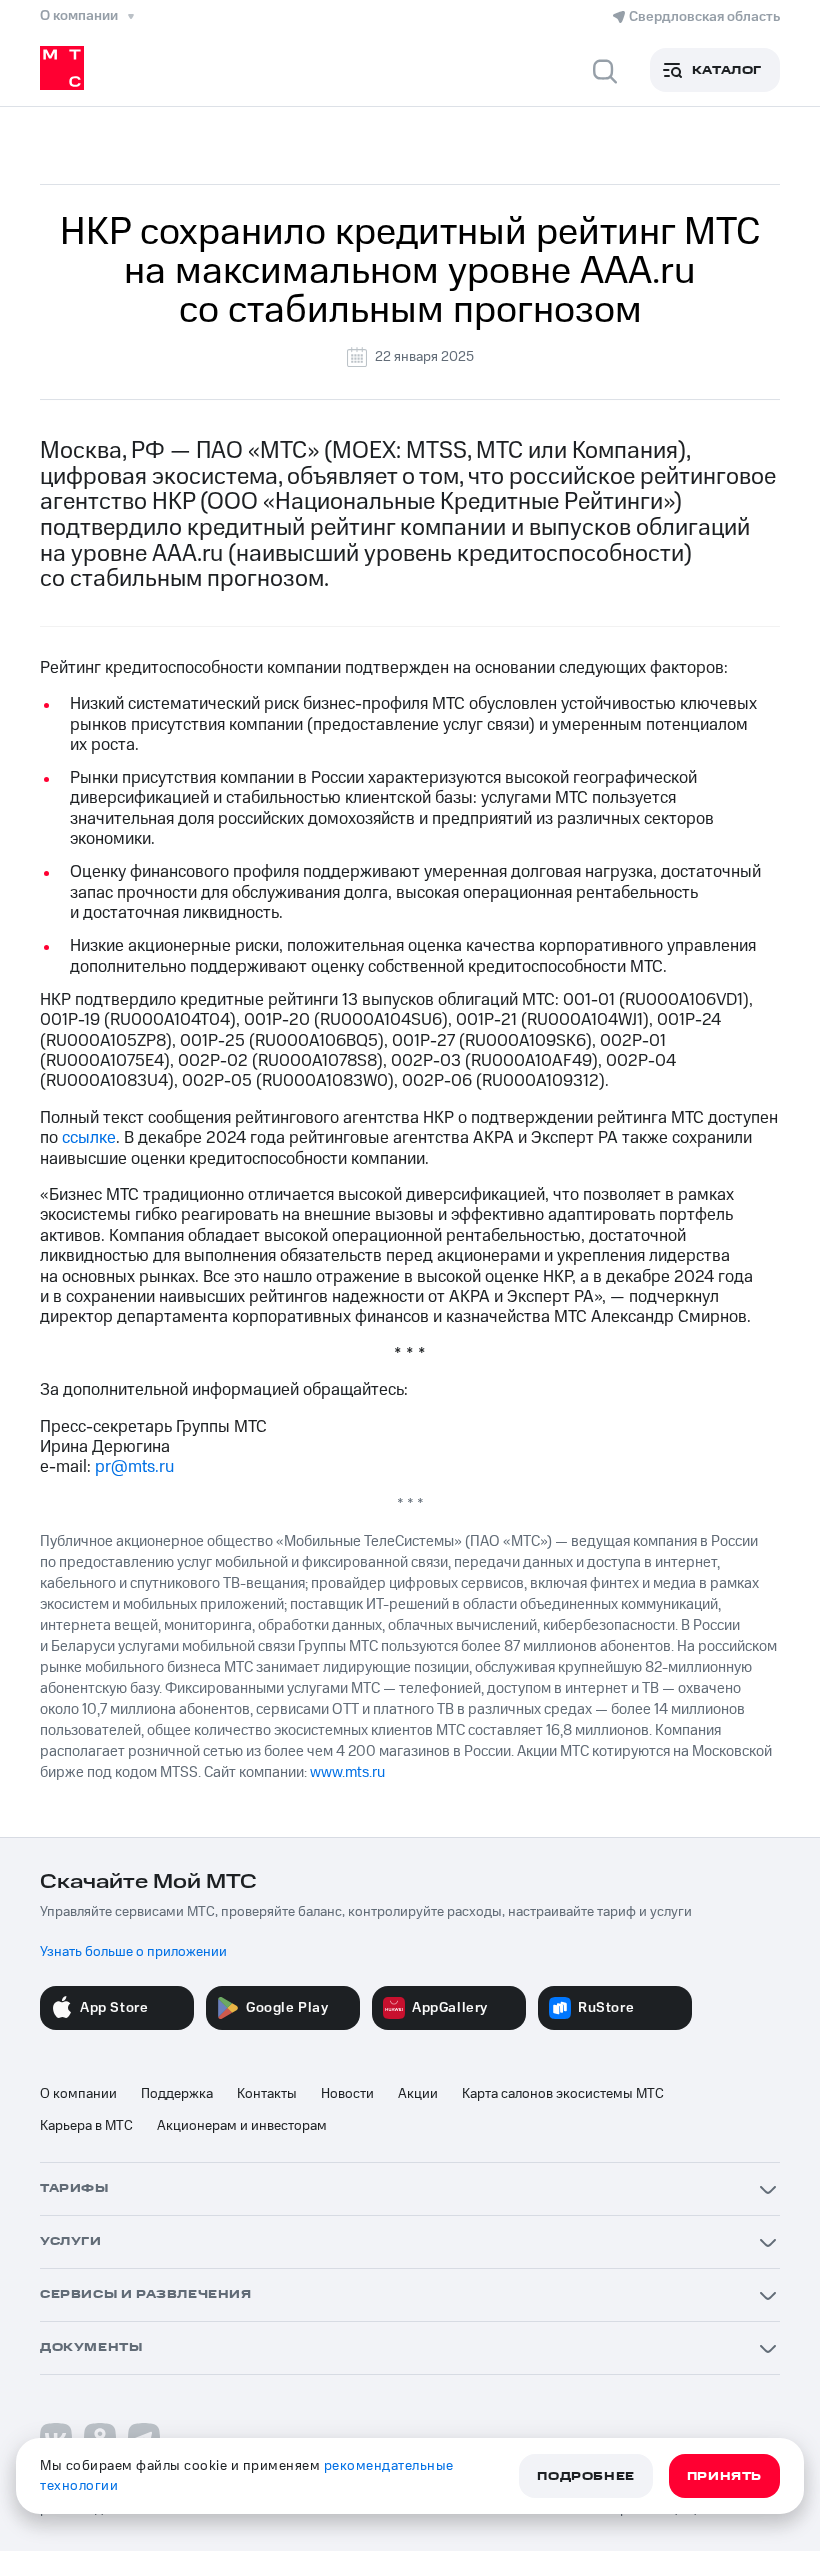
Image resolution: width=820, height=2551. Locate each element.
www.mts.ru (347, 1772)
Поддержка (177, 2094)
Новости (347, 2094)
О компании (78, 2094)
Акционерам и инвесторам (242, 2126)
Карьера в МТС (86, 2126)
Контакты (267, 2094)
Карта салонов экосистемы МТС (563, 2094)
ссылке (89, 1138)
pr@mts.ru (134, 1467)
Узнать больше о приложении (133, 1952)
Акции (418, 2094)
